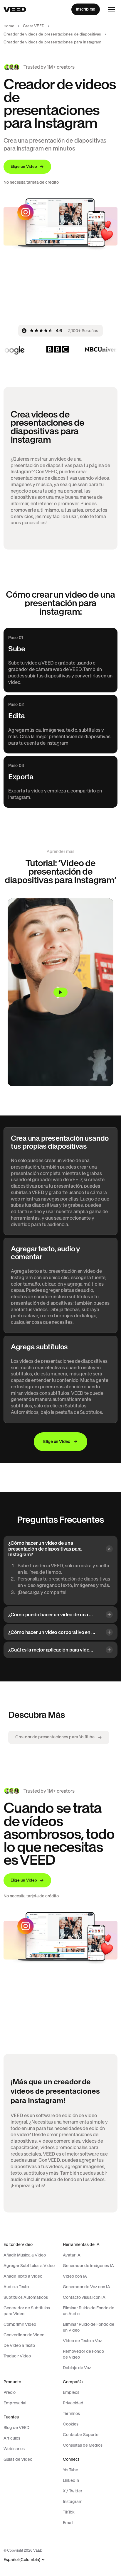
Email (68, 2523)
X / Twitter (73, 2491)
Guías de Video (18, 2459)
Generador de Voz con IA (86, 2287)
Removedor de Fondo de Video (83, 2354)
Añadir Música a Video (25, 2255)
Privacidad (73, 2403)
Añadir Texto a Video (23, 2276)
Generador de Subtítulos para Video (27, 2311)
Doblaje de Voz (77, 2368)
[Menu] (112, 9)
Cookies (71, 2424)
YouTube (70, 2470)
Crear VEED (34, 26)
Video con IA (75, 2276)
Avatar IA (72, 2255)
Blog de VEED (16, 2428)
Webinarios (14, 2449)
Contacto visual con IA (84, 2297)
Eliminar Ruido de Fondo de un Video (89, 2327)
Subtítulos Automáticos (26, 2297)
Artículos (12, 2438)
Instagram (73, 2501)
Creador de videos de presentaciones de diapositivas (52, 34)
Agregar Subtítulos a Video (29, 2266)
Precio (10, 2392)
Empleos (71, 2392)
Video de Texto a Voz (82, 2341)
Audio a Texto (16, 2287)
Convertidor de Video (24, 2335)
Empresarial (15, 2403)
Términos (71, 2413)
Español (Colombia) (22, 2560)
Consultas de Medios (83, 2445)
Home (9, 26)
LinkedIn (71, 2480)
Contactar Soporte (81, 2435)
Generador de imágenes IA (88, 2266)
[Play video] (60, 992)
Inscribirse (86, 9)
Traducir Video (17, 2356)
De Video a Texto (19, 2345)
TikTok (69, 2512)
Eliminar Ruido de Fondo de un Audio (89, 2311)
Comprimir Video (20, 2324)
